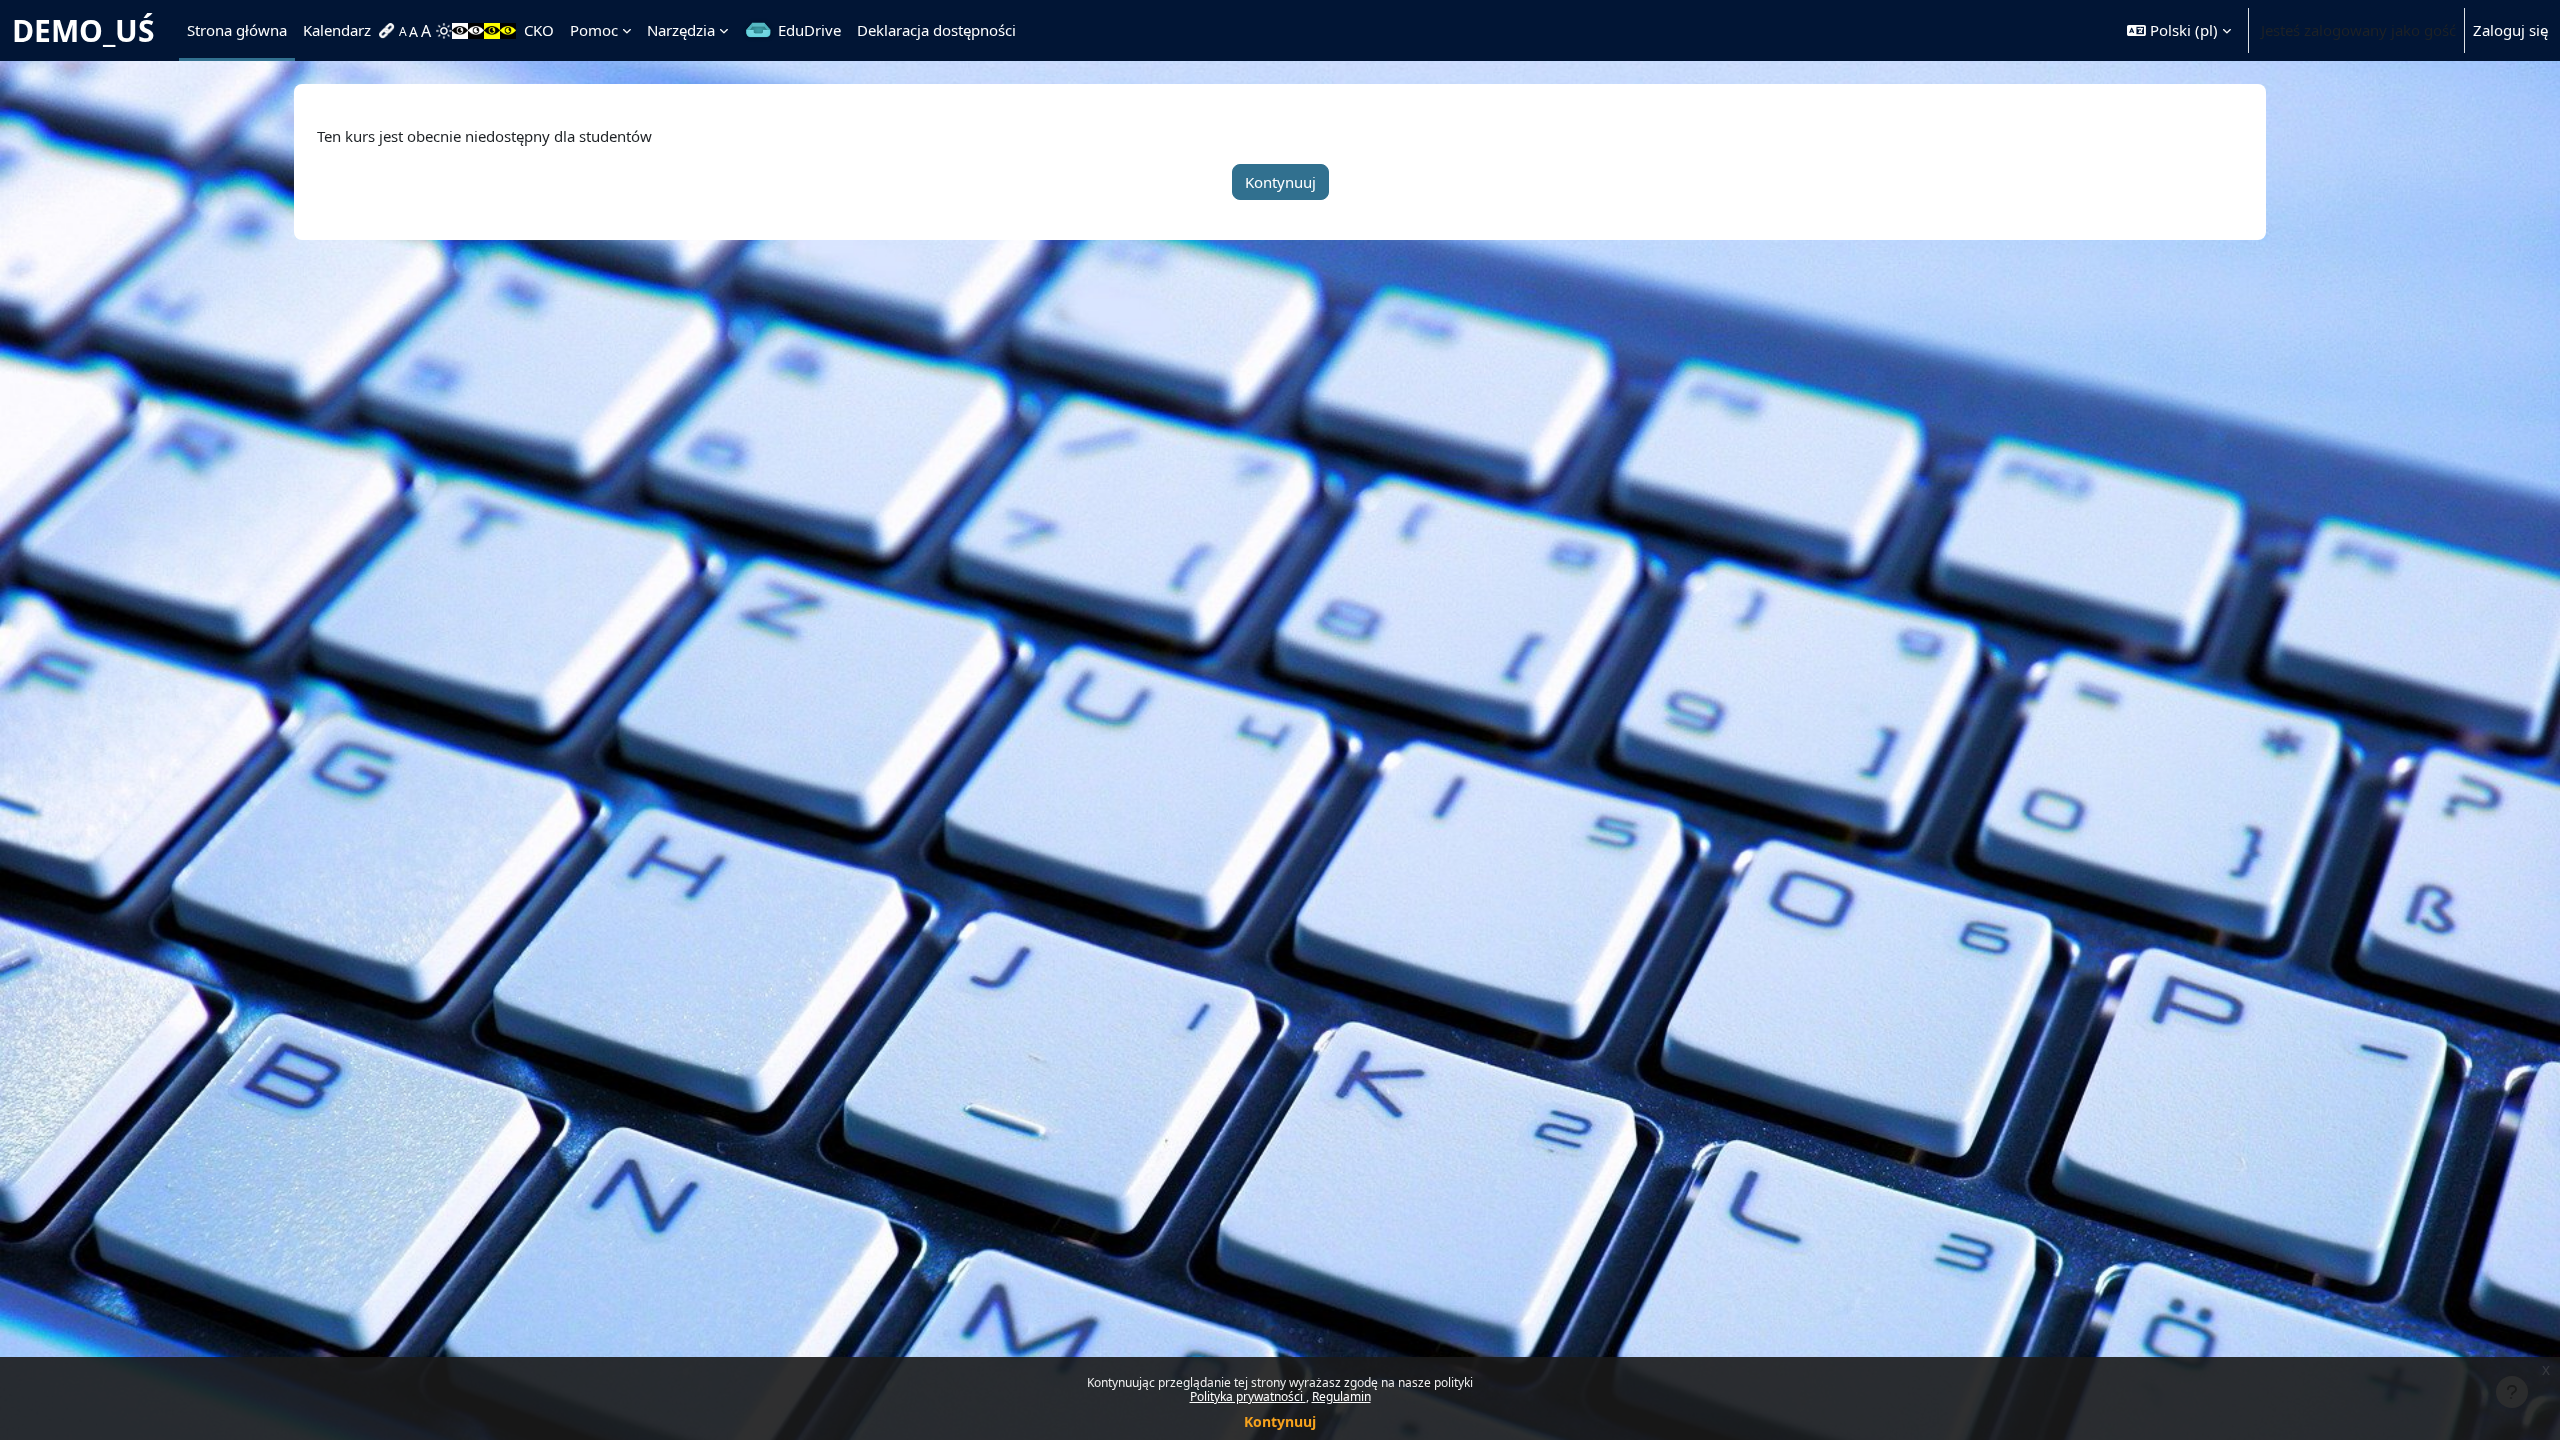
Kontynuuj (1280, 1421)
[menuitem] (389, 31)
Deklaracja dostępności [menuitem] (936, 30)
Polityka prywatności (1248, 1396)
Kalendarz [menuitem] (337, 30)
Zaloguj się (2510, 30)
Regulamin (1341, 1396)
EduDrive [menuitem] (809, 30)
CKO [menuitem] (539, 30)
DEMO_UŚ (83, 30)
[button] (2179, 30)
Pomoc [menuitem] (594, 30)
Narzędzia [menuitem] (681, 30)
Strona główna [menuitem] (237, 30)
